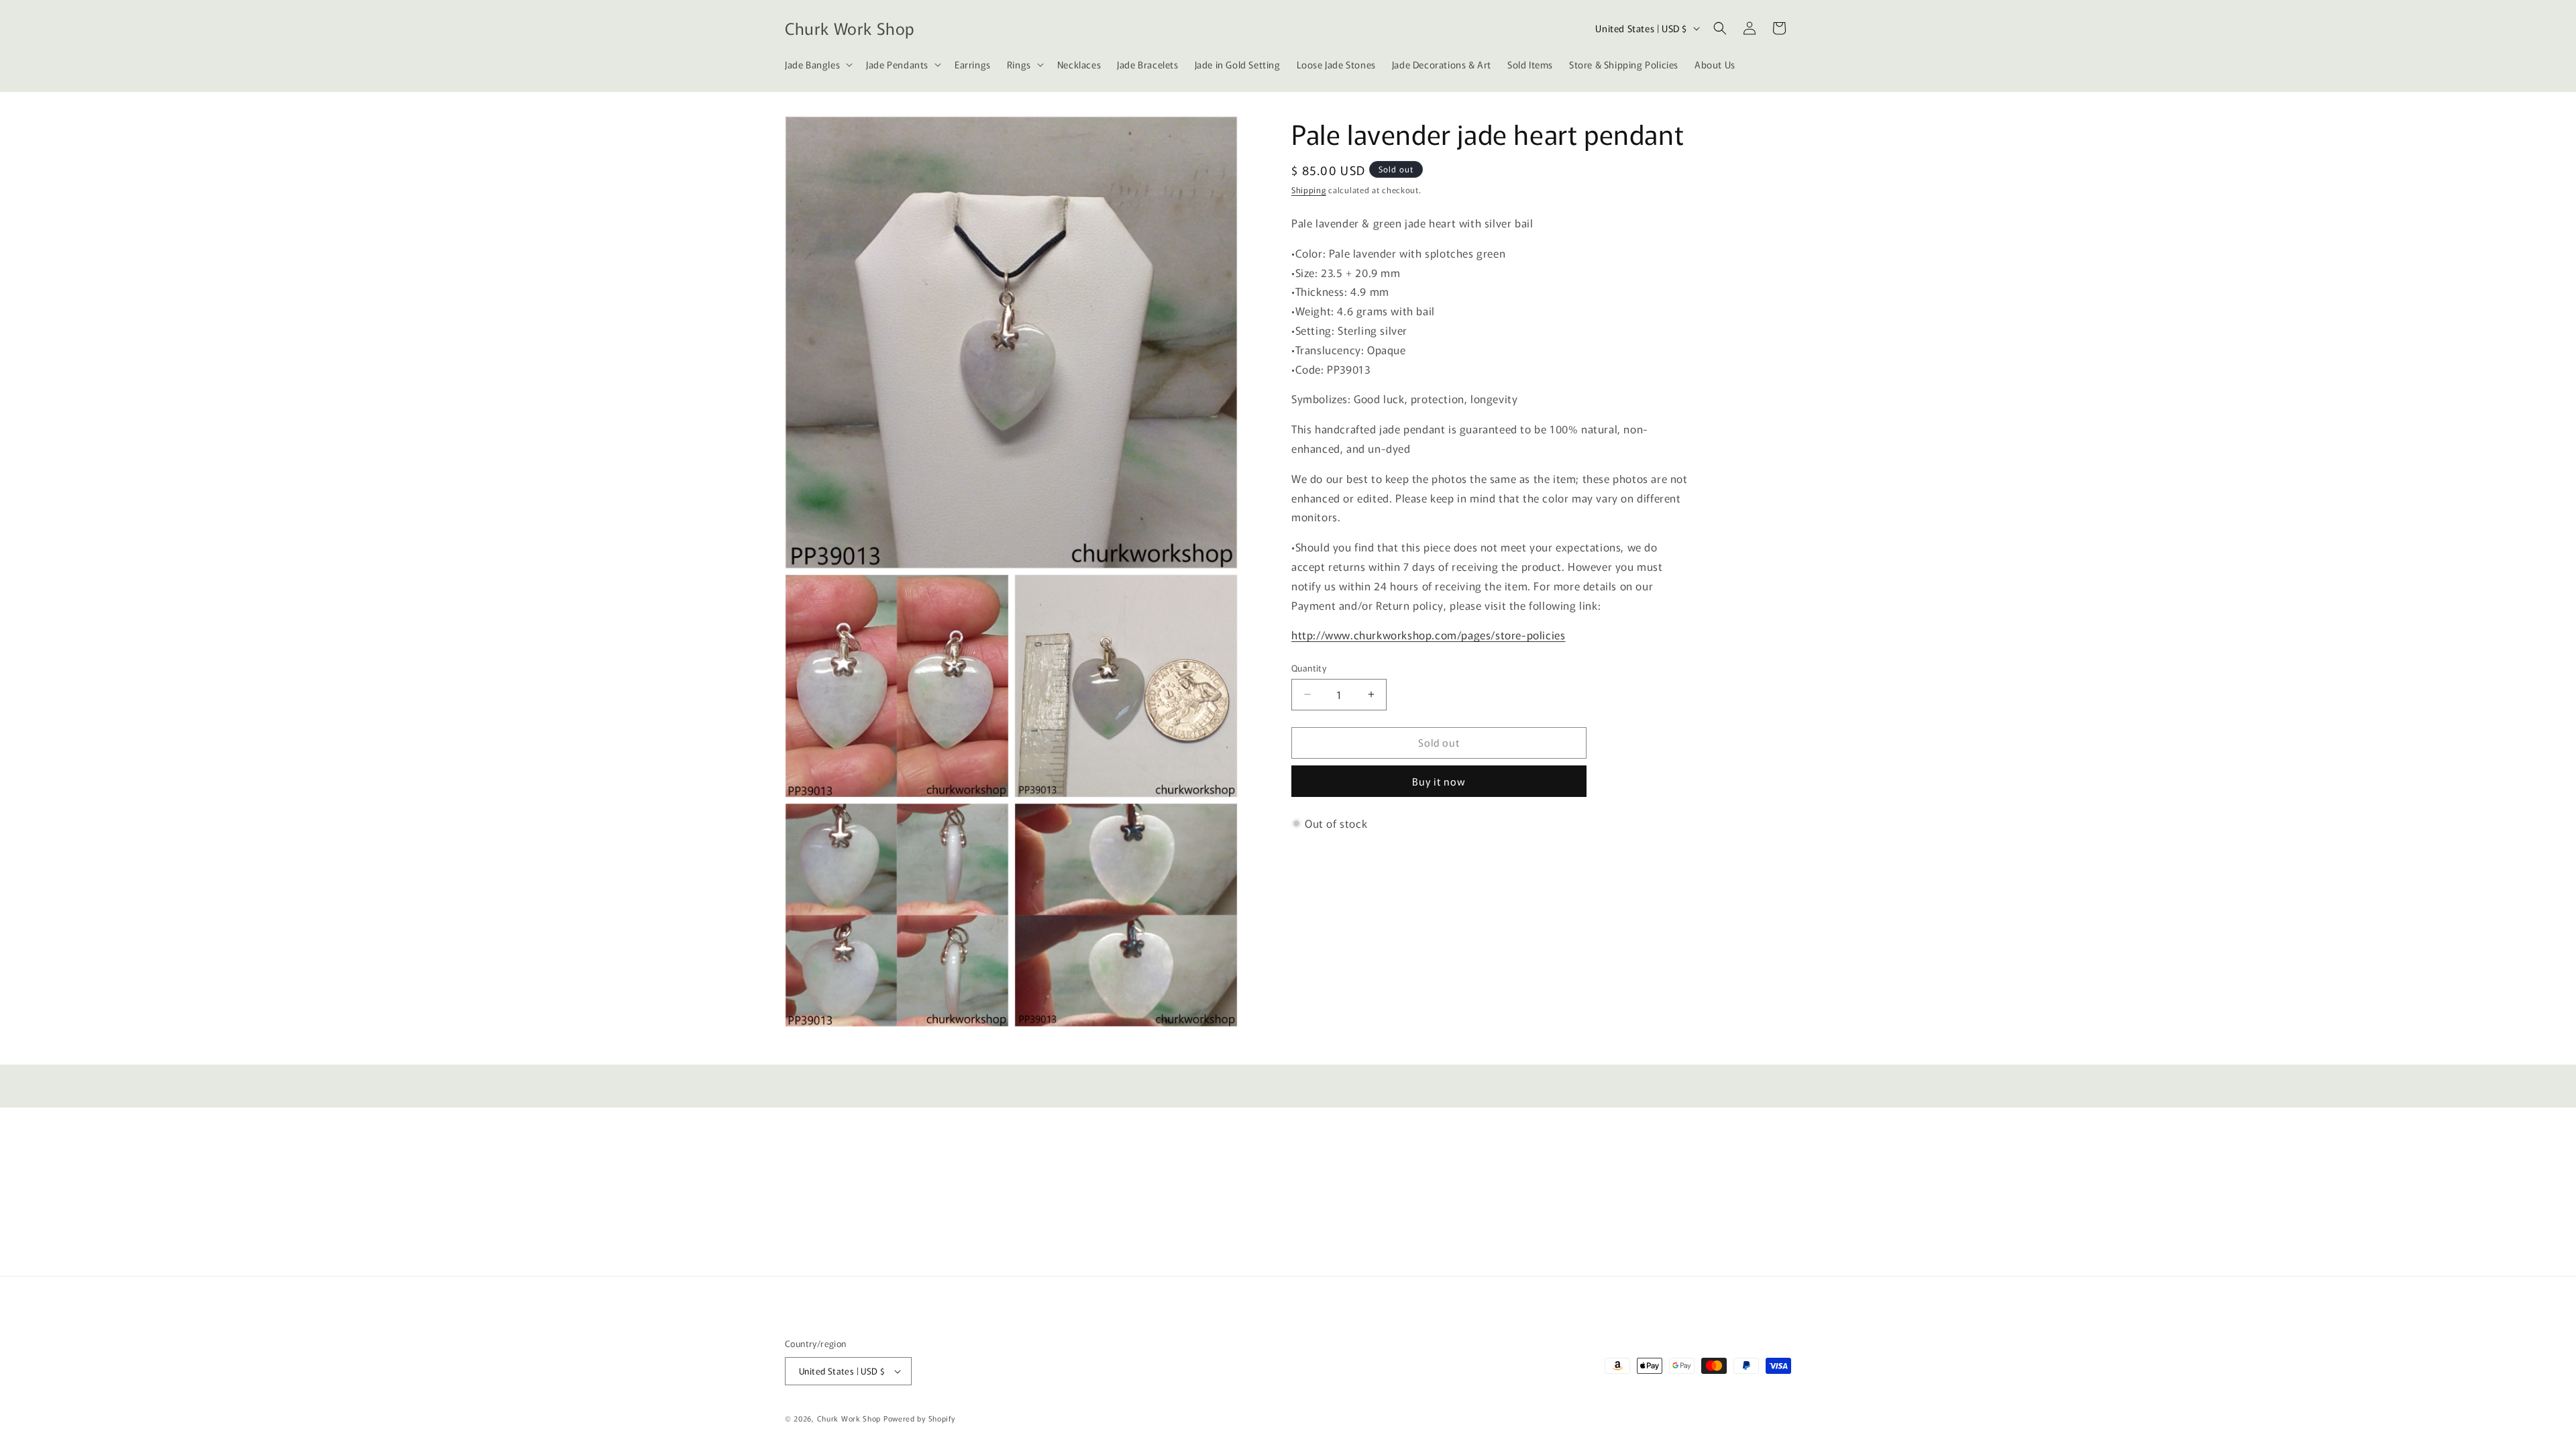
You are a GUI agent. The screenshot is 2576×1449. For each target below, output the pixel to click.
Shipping (1309, 190)
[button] (817, 64)
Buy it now (1439, 781)
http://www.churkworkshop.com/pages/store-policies (1428, 635)
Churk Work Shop (849, 1418)
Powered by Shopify (919, 1418)
